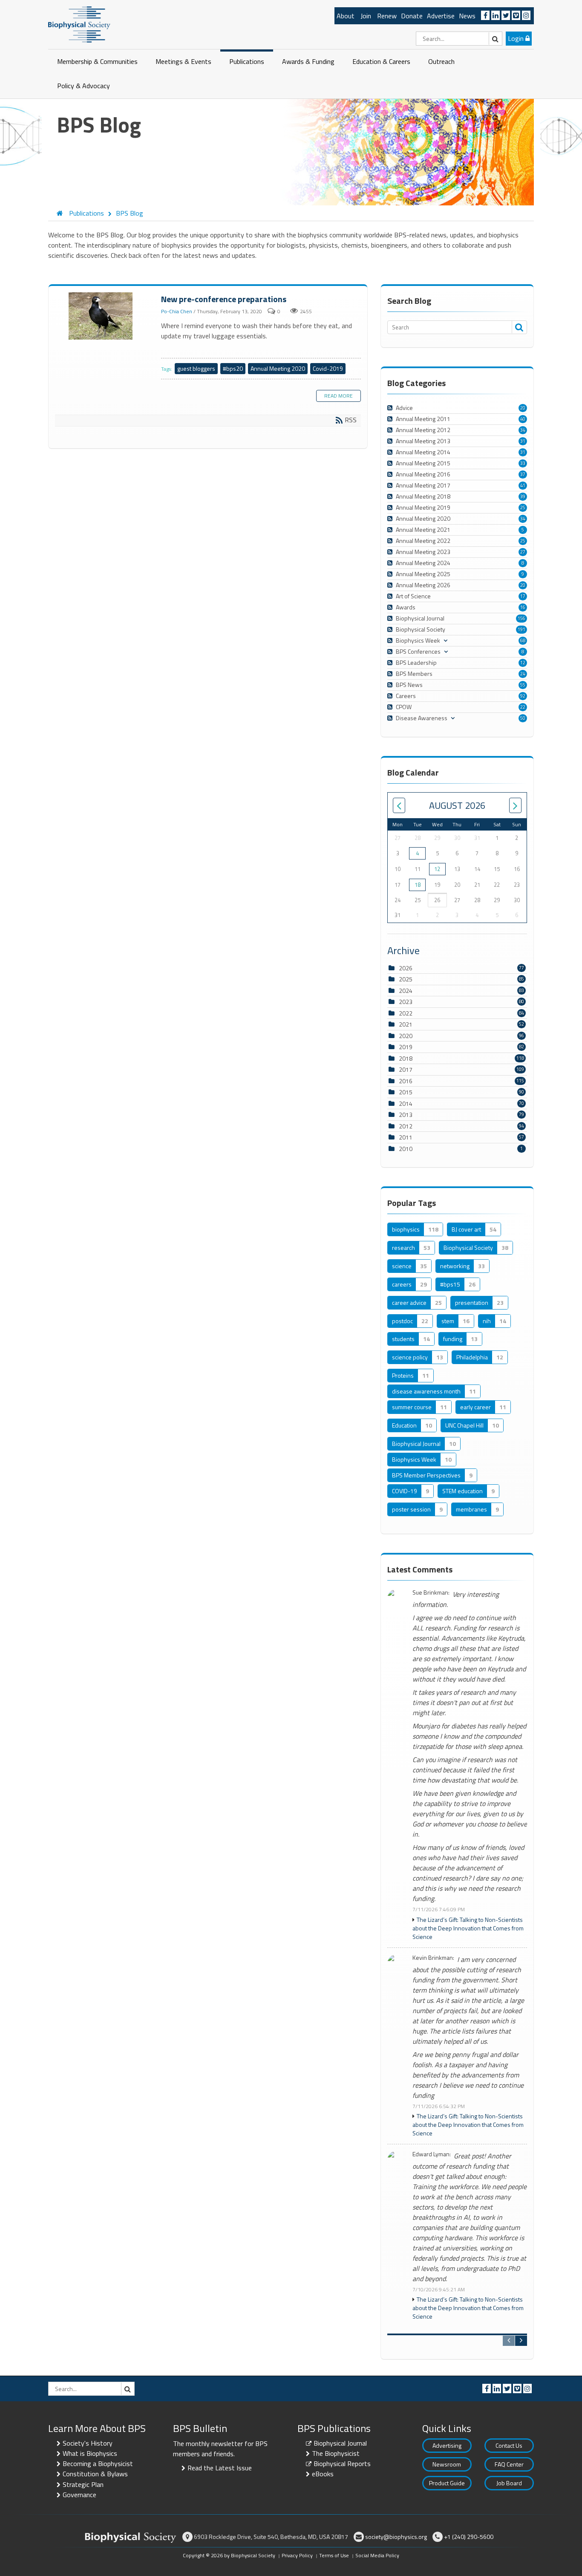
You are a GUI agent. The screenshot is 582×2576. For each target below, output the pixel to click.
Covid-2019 (328, 368)
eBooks (323, 2474)
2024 (406, 991)
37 (523, 474)
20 (523, 408)
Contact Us (509, 2445)
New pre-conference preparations (102, 316)
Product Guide (447, 2483)
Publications (247, 61)
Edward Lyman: (432, 2154)
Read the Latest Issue (220, 2468)
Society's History (88, 2443)
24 (523, 674)
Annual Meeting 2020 (278, 368)
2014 (406, 1103)
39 (523, 496)
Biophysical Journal (340, 2443)
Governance (79, 2495)
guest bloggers (196, 368)
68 (523, 640)
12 (523, 663)
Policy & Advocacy (84, 86)
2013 (406, 1115)
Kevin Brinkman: (433, 1958)
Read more (339, 396)
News (467, 16)
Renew (387, 16)
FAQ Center (509, 2464)
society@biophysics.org (396, 2537)
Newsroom (447, 2464)
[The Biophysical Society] (79, 24)
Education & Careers (381, 61)
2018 (406, 1058)
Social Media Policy (377, 2555)
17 (523, 596)
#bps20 (233, 368)
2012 (406, 1126)
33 (523, 463)
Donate (412, 16)
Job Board (509, 2483)
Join (366, 16)
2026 (406, 968)
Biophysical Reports (342, 2463)
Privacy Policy (297, 2555)
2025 (406, 979)
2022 (406, 1013)
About (346, 16)
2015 (406, 1092)
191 (521, 629)
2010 (406, 1149)
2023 (406, 1002)
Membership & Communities (97, 61)
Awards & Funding (308, 61)
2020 (406, 1036)
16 (523, 607)
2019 (406, 1047)
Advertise (441, 16)
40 (523, 419)
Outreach (441, 61)
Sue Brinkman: (431, 1593)
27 (523, 552)
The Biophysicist (336, 2453)
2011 (406, 1137)
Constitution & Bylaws (95, 2474)
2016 (406, 1081)
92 (523, 696)
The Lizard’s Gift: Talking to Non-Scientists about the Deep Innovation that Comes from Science (468, 1928)
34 (523, 430)
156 (521, 618)
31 (523, 441)
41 (523, 485)
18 (418, 885)
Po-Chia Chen (177, 311)
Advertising (447, 2445)
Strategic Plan (83, 2484)
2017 (406, 1069)
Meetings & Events (183, 61)
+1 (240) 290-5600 (469, 2537)
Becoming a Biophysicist (98, 2463)
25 (523, 508)
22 (523, 707)
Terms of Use (334, 2555)
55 (523, 685)
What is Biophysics (90, 2453)
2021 (406, 1024)
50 (523, 718)
